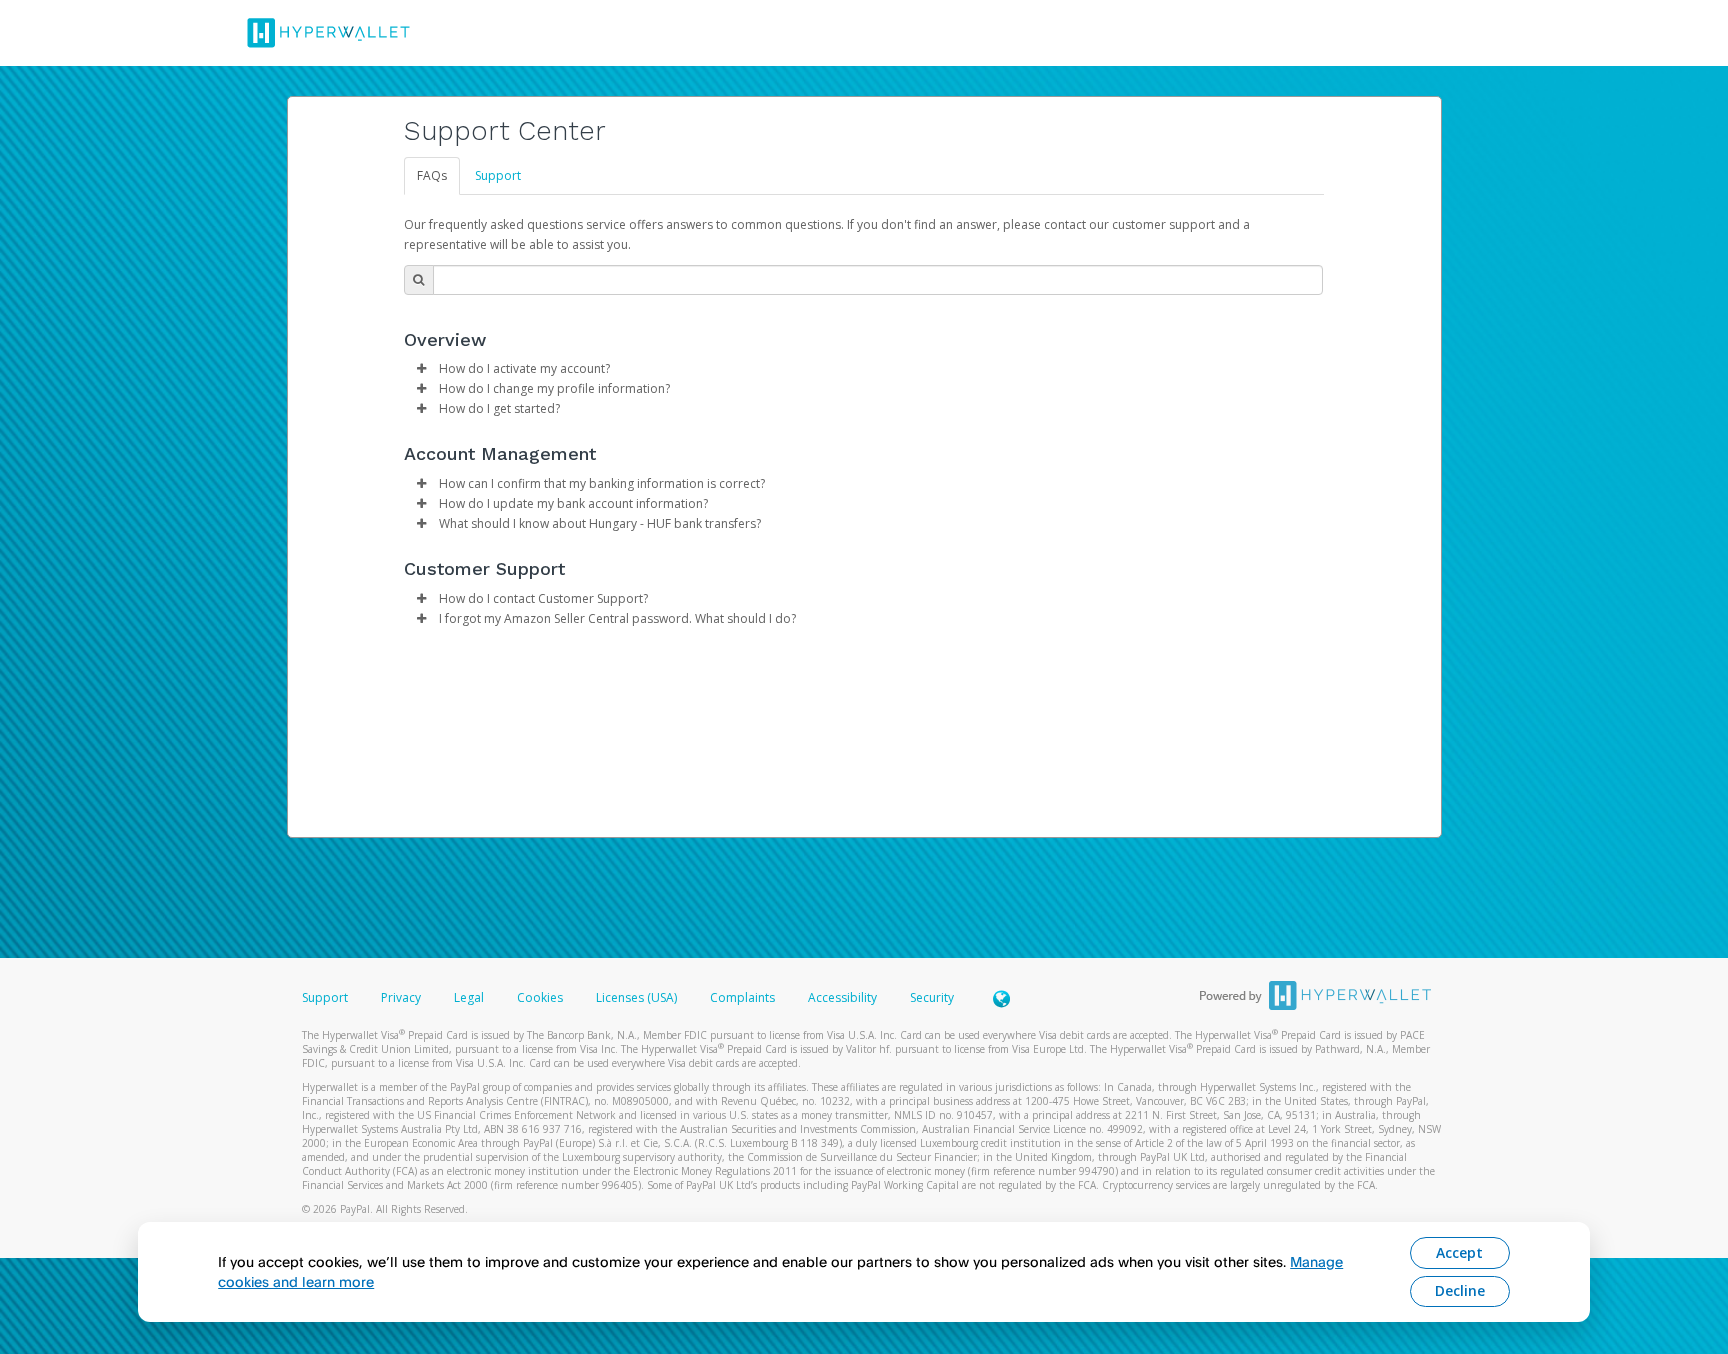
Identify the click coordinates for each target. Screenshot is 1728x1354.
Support (498, 175)
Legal (469, 997)
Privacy (401, 997)
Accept (1459, 1252)
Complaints (744, 997)
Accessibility (842, 997)
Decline (1460, 1290)
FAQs (432, 175)
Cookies (540, 997)
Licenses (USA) (638, 997)
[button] (422, 369)
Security (932, 997)
